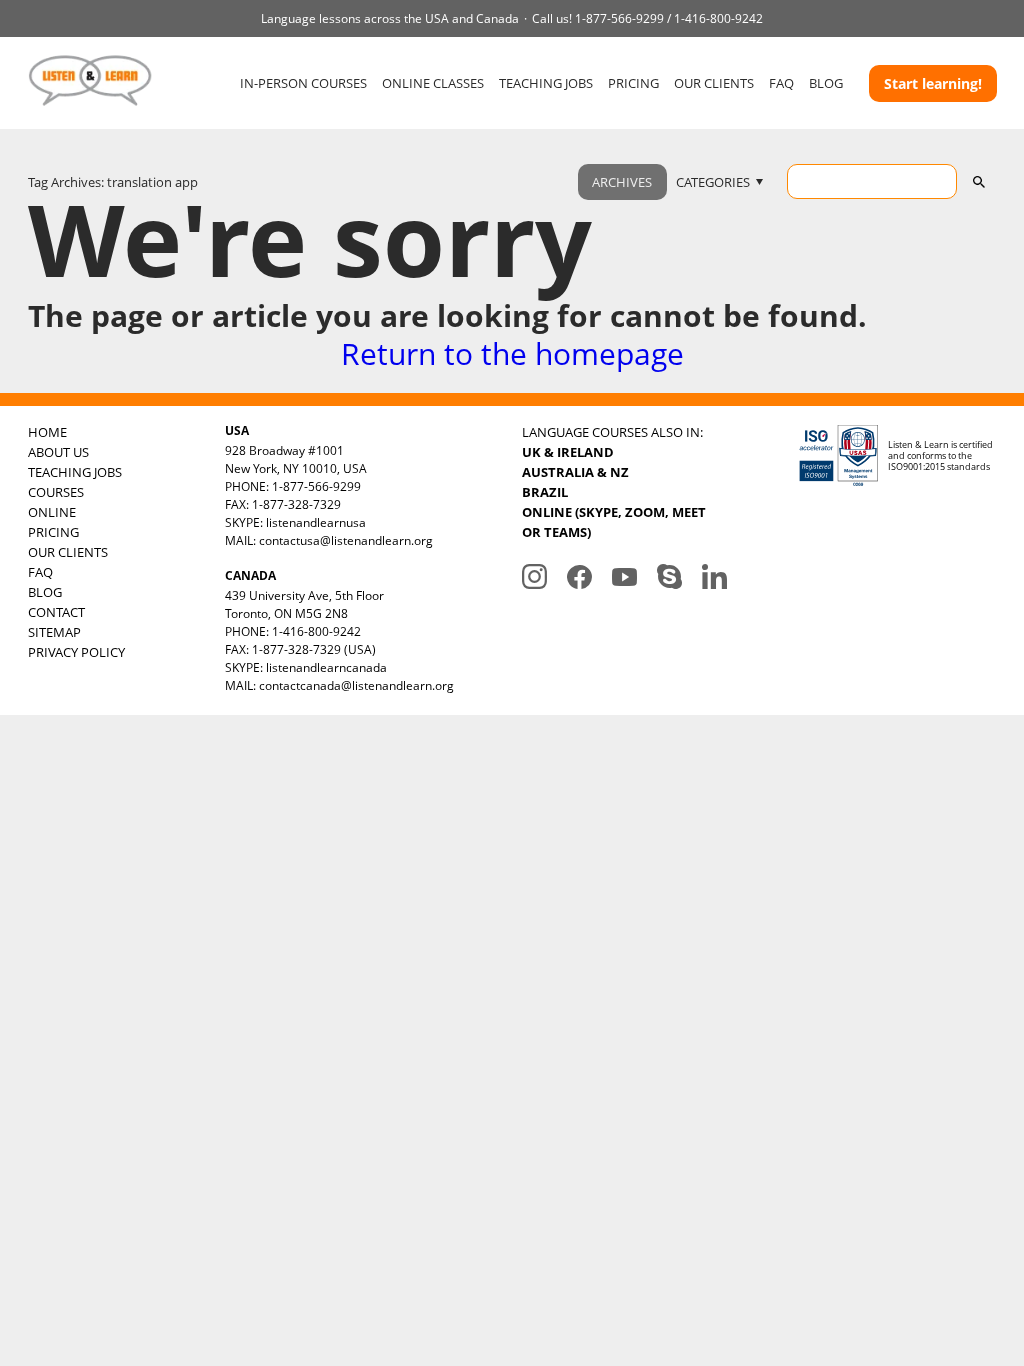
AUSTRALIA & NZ (575, 472)
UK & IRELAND (568, 452)
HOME (47, 432)
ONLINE (52, 512)
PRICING (633, 83)
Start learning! (933, 83)
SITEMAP (54, 632)
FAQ (781, 83)
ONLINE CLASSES (433, 83)
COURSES (56, 492)
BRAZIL (545, 492)
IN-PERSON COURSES (303, 83)
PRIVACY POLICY (76, 652)
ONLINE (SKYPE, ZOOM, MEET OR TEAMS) (614, 522)
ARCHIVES (622, 182)
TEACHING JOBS (546, 83)
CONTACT (56, 612)
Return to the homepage (512, 353)
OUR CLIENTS (714, 83)
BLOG (826, 83)
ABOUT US (58, 452)
